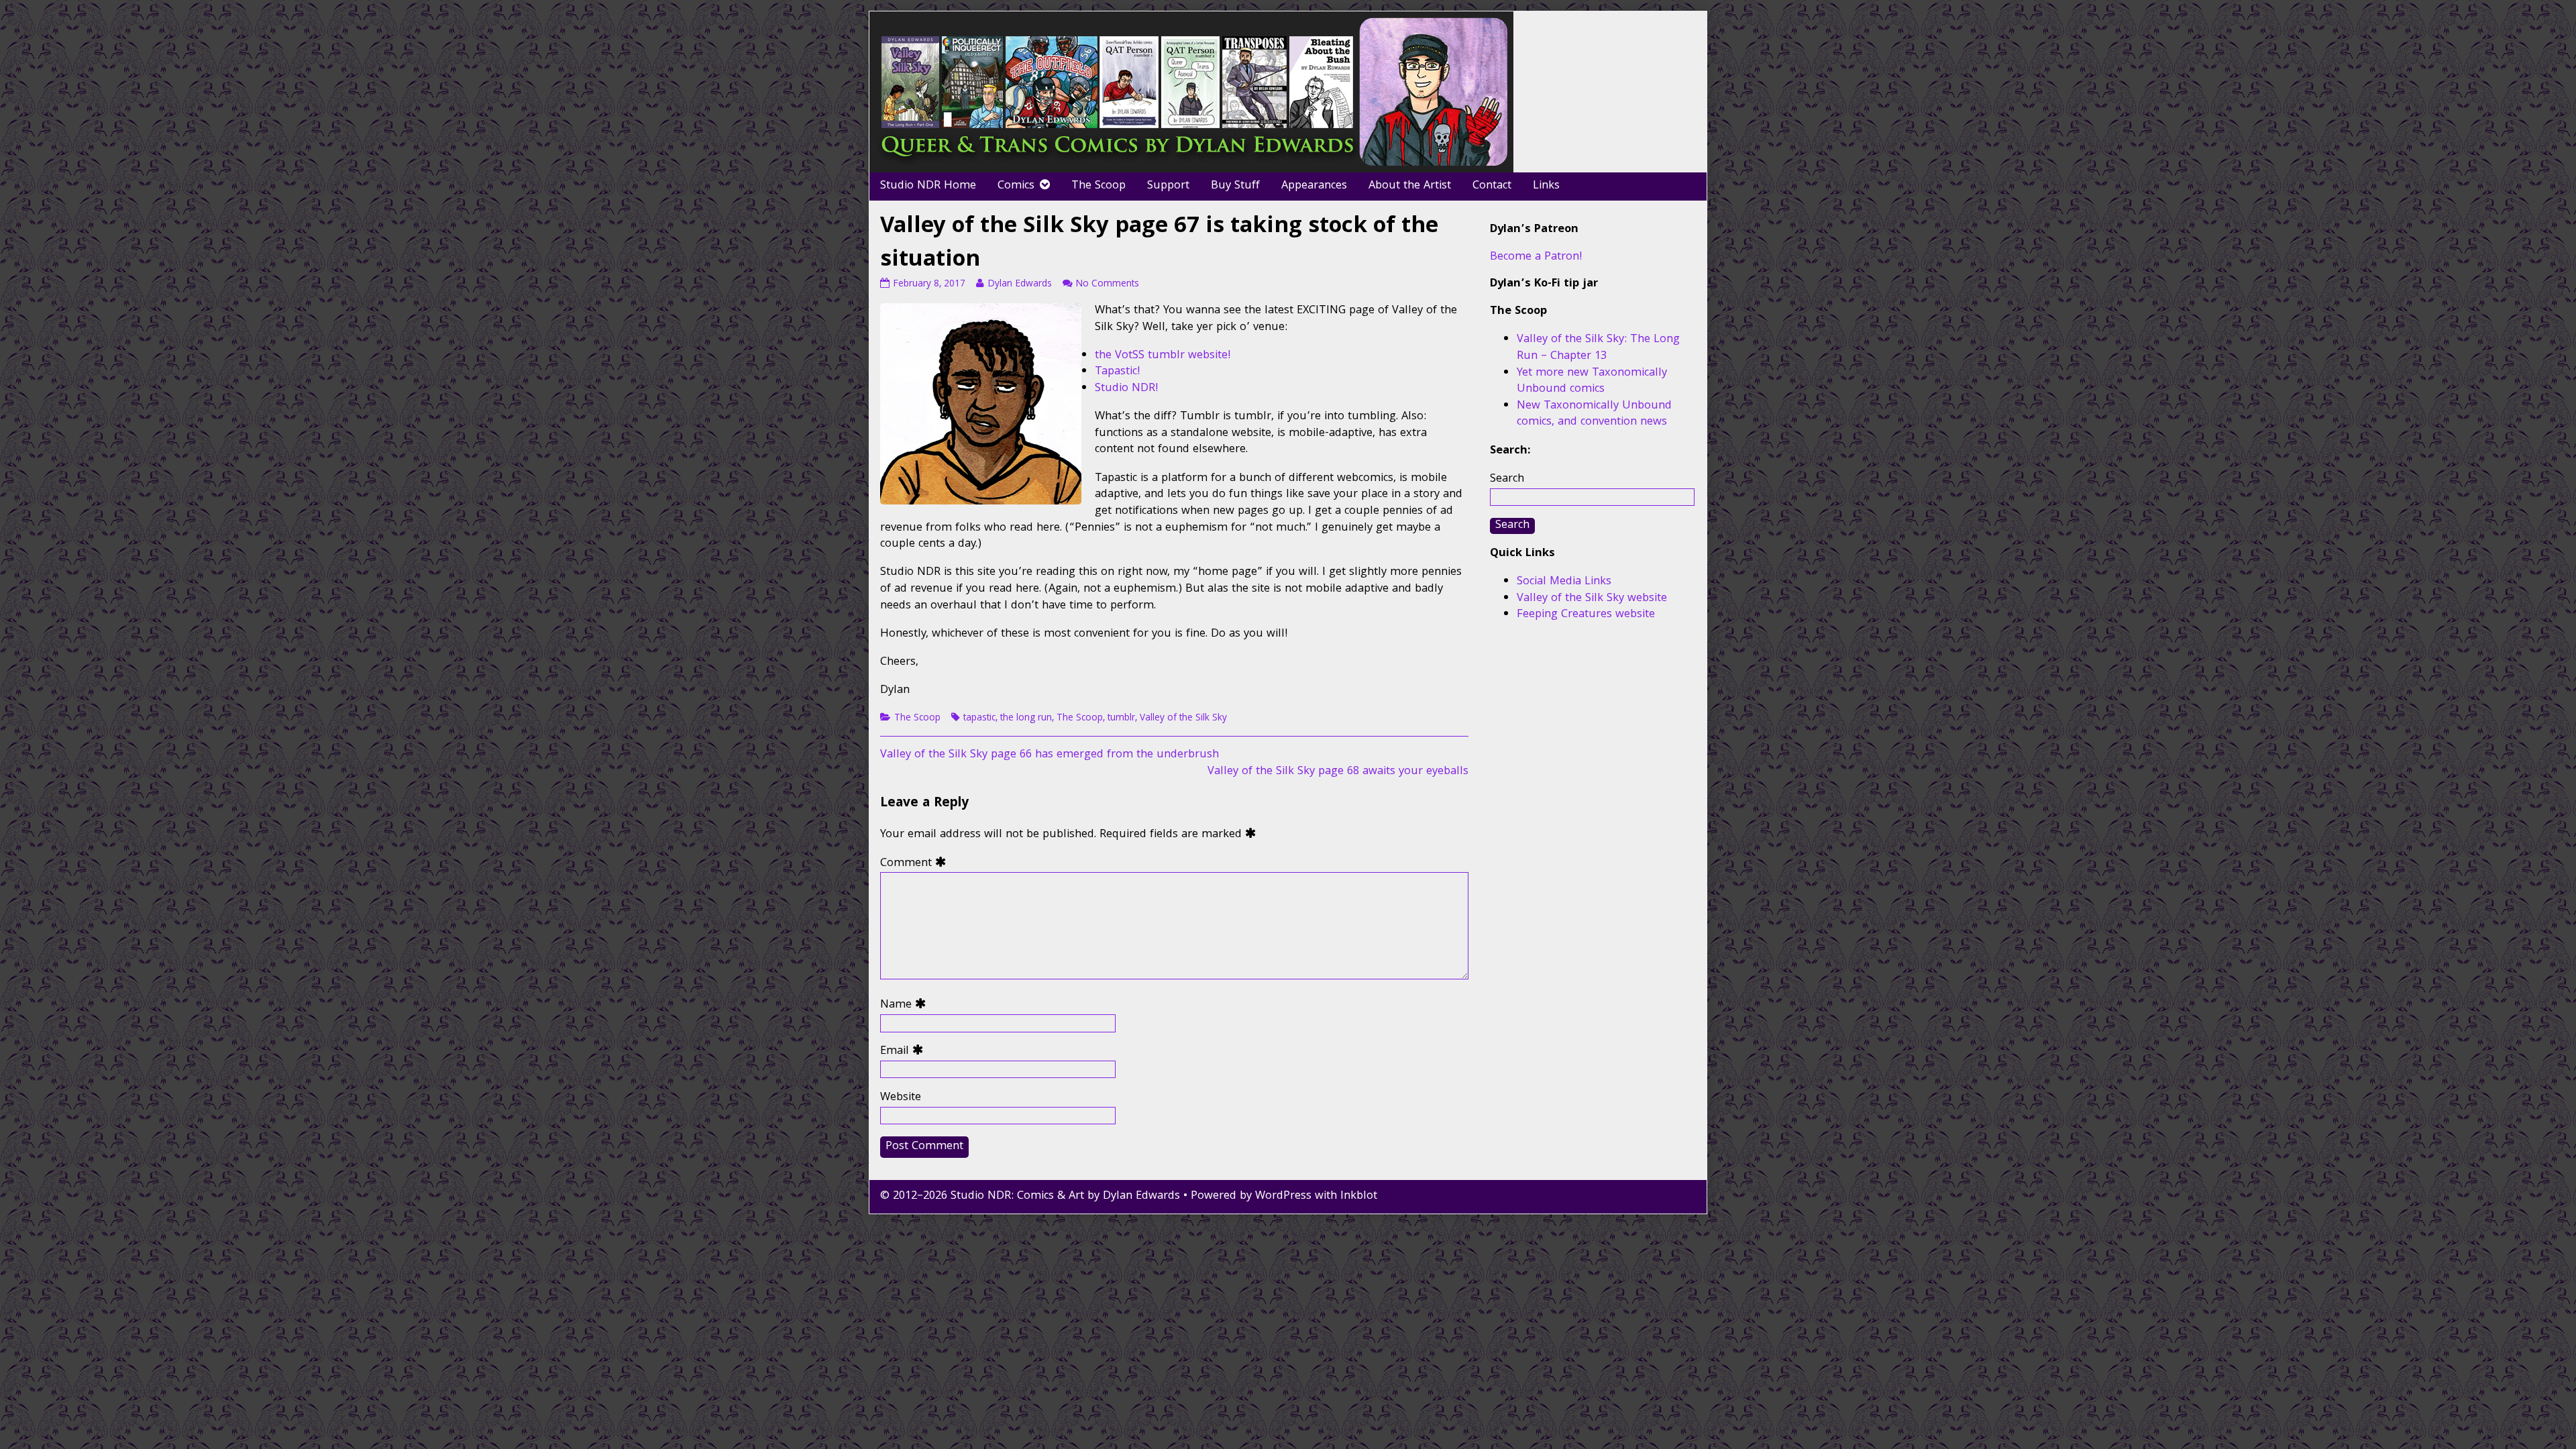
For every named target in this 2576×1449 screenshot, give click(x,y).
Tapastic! (1118, 372)
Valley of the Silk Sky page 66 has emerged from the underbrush (1050, 755)
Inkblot (1359, 1196)
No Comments (1107, 284)
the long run (1026, 718)
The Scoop (1098, 186)
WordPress (1283, 1196)
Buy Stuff (1235, 186)
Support (1168, 186)
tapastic (979, 718)
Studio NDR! (1127, 389)
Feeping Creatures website (1586, 615)
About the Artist (1410, 186)
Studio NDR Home (928, 186)
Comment (916, 864)
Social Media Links (1564, 582)
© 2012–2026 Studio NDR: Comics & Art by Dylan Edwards (1030, 1196)
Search (1507, 479)
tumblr (1121, 718)
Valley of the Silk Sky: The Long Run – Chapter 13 (1598, 348)
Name (906, 1006)
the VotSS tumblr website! (1163, 356)
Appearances (1314, 186)
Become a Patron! (1536, 257)
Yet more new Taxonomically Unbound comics (1592, 382)
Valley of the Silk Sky (1183, 718)
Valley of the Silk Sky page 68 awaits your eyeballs (1338, 772)
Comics (1016, 186)
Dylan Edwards (1019, 284)
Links (1546, 186)
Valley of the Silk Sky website (1592, 599)
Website (901, 1098)
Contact (1492, 186)
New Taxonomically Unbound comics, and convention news (1594, 415)
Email (905, 1052)
